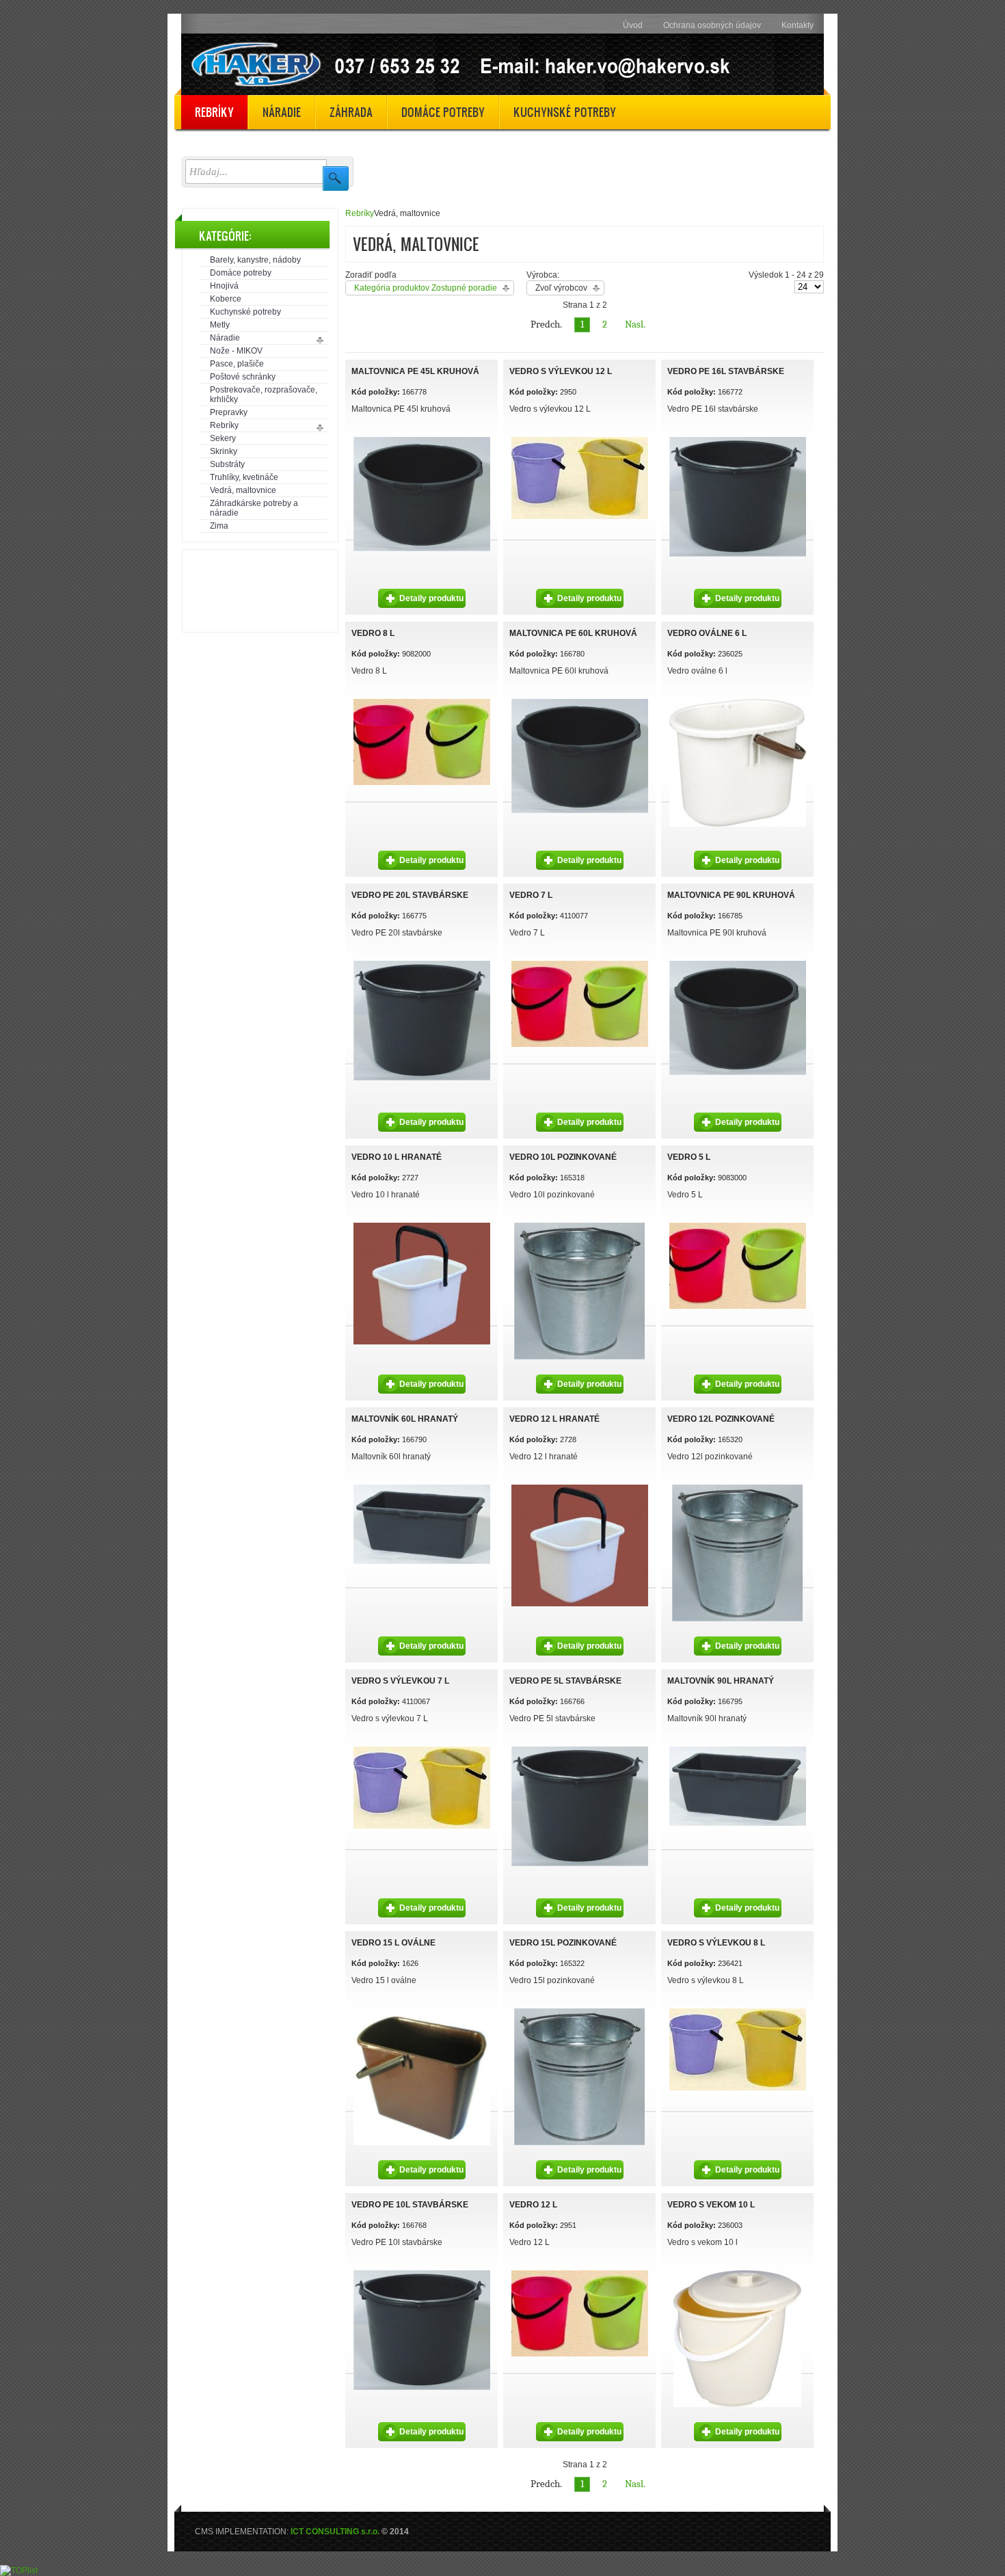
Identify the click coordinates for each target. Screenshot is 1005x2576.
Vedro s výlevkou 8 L (716, 1943)
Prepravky (229, 412)
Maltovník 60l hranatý (405, 1419)
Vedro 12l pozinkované (721, 1419)
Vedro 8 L (373, 633)
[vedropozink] (579, 1225)
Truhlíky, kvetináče (244, 477)
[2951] (422, 701)
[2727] (422, 1225)
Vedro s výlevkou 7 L (400, 1681)
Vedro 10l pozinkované (563, 1157)
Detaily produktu (431, 598)
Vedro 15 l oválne (393, 1943)
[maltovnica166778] (422, 439)
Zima (219, 526)
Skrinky (224, 451)
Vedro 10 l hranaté (397, 1157)
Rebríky (224, 425)
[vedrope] (738, 439)
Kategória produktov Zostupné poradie (426, 288)
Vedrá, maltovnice (243, 490)
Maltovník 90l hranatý (721, 1681)
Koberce (226, 299)
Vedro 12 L (533, 2205)
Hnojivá (224, 286)
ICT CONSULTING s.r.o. (335, 2532)
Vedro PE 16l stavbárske (726, 371)
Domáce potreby (241, 273)
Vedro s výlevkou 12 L (561, 371)
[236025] (738, 701)
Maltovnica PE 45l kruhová (415, 371)
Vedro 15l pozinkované (563, 1943)
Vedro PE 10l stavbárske (410, 2205)
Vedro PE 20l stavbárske (410, 895)
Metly (220, 325)
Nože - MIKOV (236, 351)
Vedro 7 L (531, 895)
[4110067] (580, 439)
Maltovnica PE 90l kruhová (731, 895)
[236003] (737, 2272)
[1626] (422, 2010)
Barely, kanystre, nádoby (255, 260)
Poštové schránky (243, 377)
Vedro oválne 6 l (707, 633)
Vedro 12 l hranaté (554, 1419)
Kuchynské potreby (245, 312)
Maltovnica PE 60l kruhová (573, 633)
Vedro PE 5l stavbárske (565, 1681)
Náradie (225, 338)
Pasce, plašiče (237, 364)
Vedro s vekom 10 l (711, 2205)
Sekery (223, 438)
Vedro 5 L (689, 1157)
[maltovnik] (422, 1487)
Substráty (227, 464)
